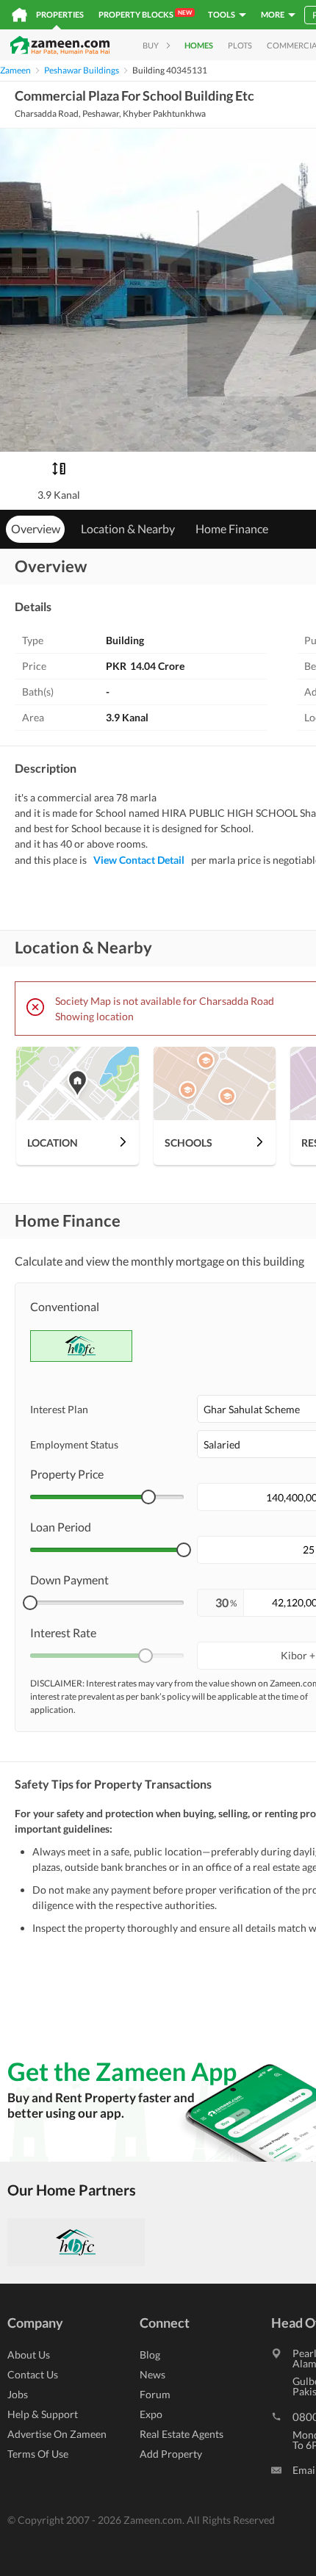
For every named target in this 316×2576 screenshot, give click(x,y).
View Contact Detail (139, 860)
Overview (36, 528)
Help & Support (43, 2414)
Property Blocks (145, 14)
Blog (150, 2355)
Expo (151, 2414)
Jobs (18, 2394)
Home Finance (232, 528)
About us (29, 2355)
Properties (60, 14)
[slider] (148, 1497)
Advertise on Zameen (57, 2434)
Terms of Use (38, 2454)
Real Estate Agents (182, 2434)
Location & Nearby (128, 528)
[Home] (19, 15)
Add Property (171, 2454)
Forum (155, 2394)
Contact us (33, 2374)
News (152, 2374)
